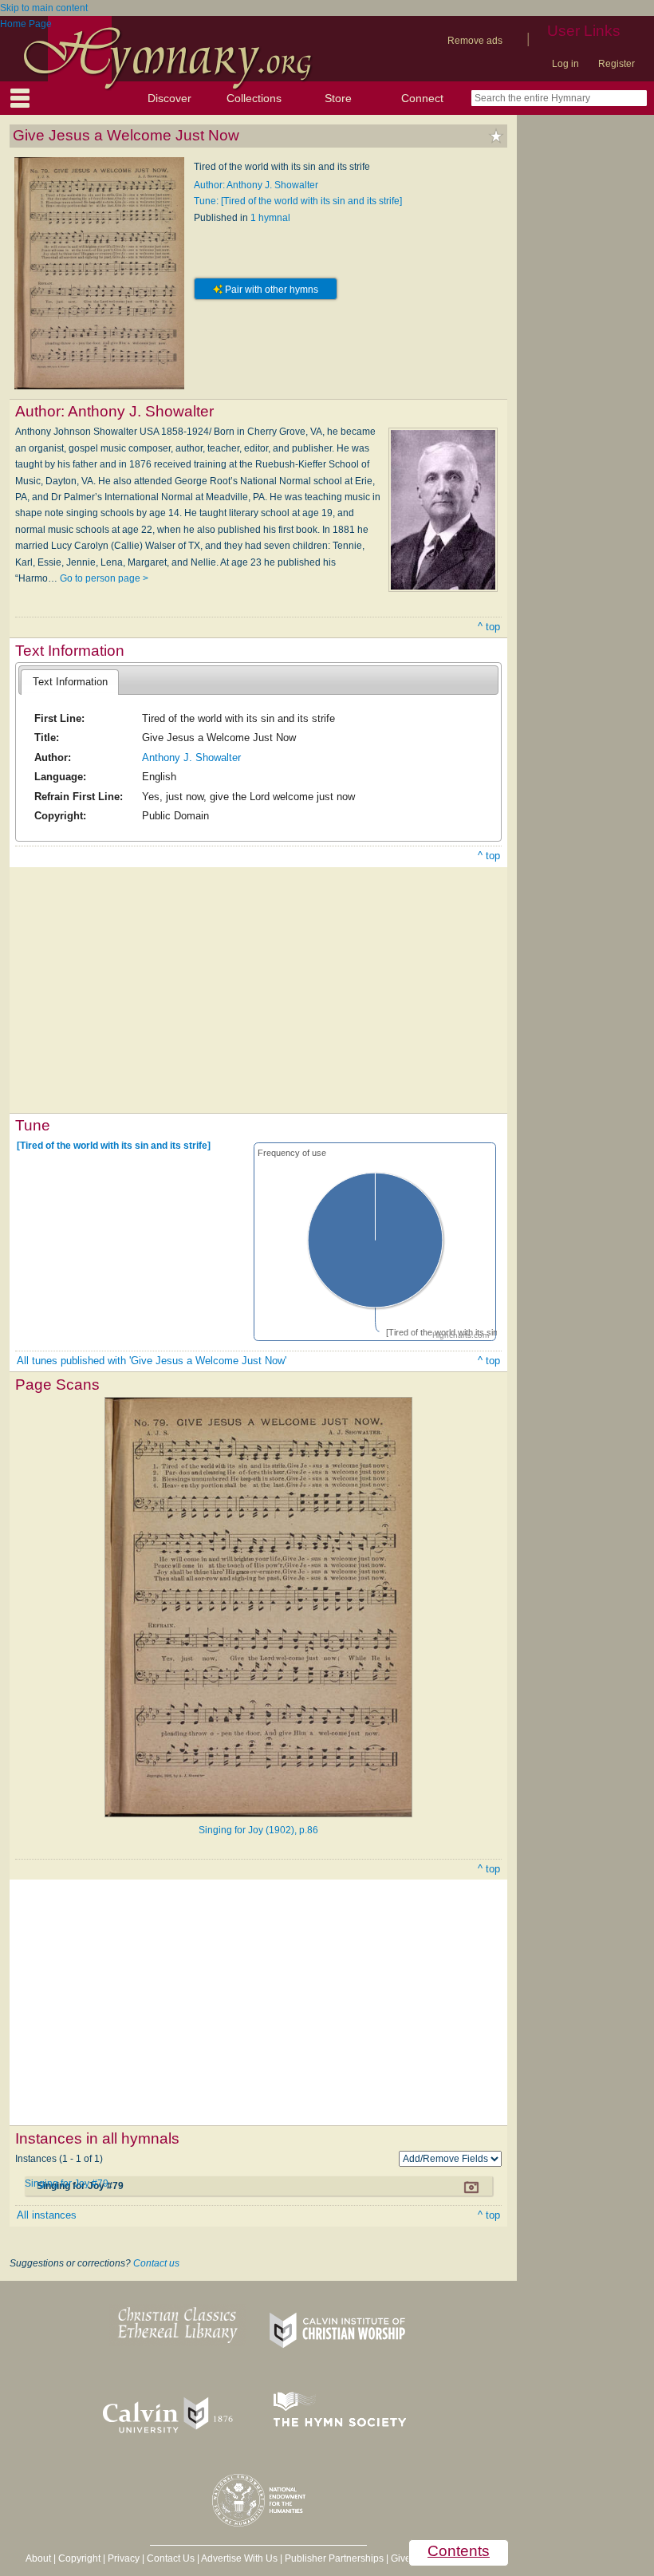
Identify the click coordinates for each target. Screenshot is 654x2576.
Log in (565, 64)
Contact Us (171, 2558)
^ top (489, 627)
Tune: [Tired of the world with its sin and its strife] (298, 201)
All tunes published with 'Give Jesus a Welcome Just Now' (152, 1361)
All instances (47, 2215)
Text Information (70, 682)
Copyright (79, 2558)
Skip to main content (44, 8)
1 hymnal (270, 218)
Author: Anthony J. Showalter (256, 185)
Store (338, 98)
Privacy (124, 2558)
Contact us (156, 2263)
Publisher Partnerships (334, 2558)
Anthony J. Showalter (191, 757)
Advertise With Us (239, 2558)
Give (401, 2558)
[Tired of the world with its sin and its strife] (114, 1146)
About (38, 2558)
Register (617, 64)
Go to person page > (104, 578)
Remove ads (475, 41)
